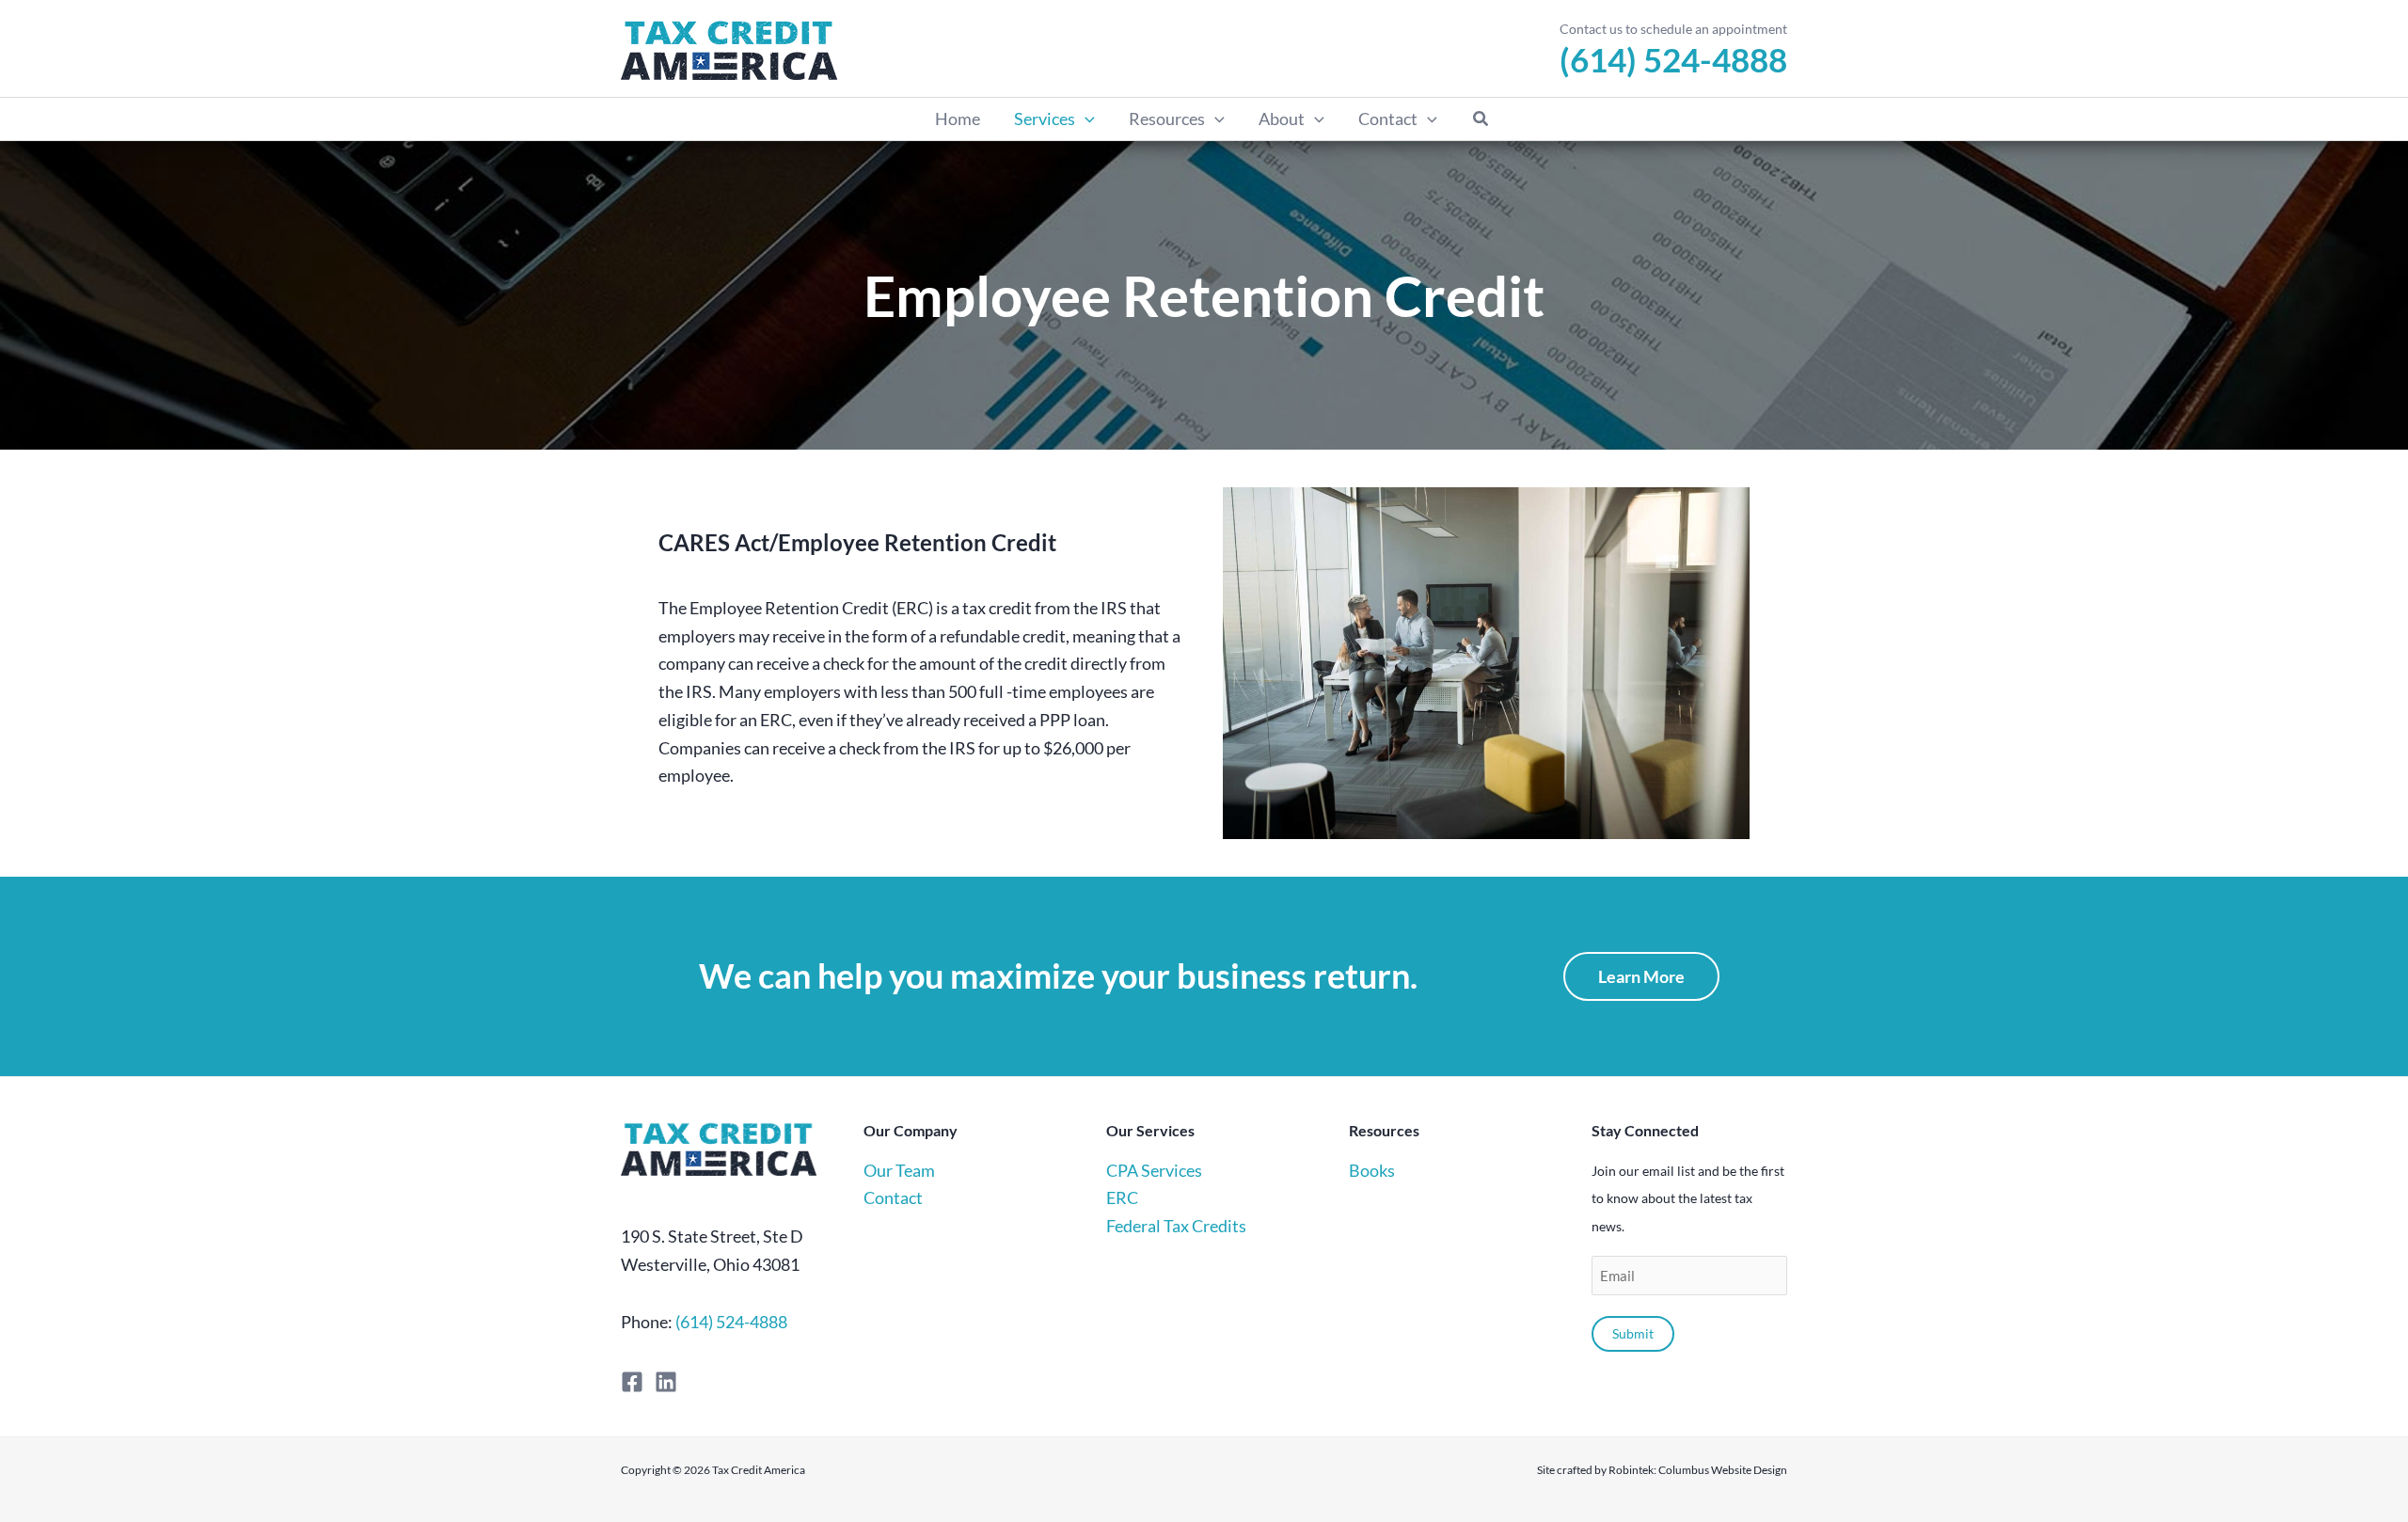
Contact (893, 1197)
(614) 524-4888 (1673, 59)
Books (1372, 1170)
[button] (1085, 119)
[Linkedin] (666, 1382)
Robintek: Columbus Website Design (1698, 1470)
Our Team (899, 1170)
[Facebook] (632, 1382)
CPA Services (1154, 1170)
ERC (1122, 1197)
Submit (1633, 1333)
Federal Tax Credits (1176, 1226)
